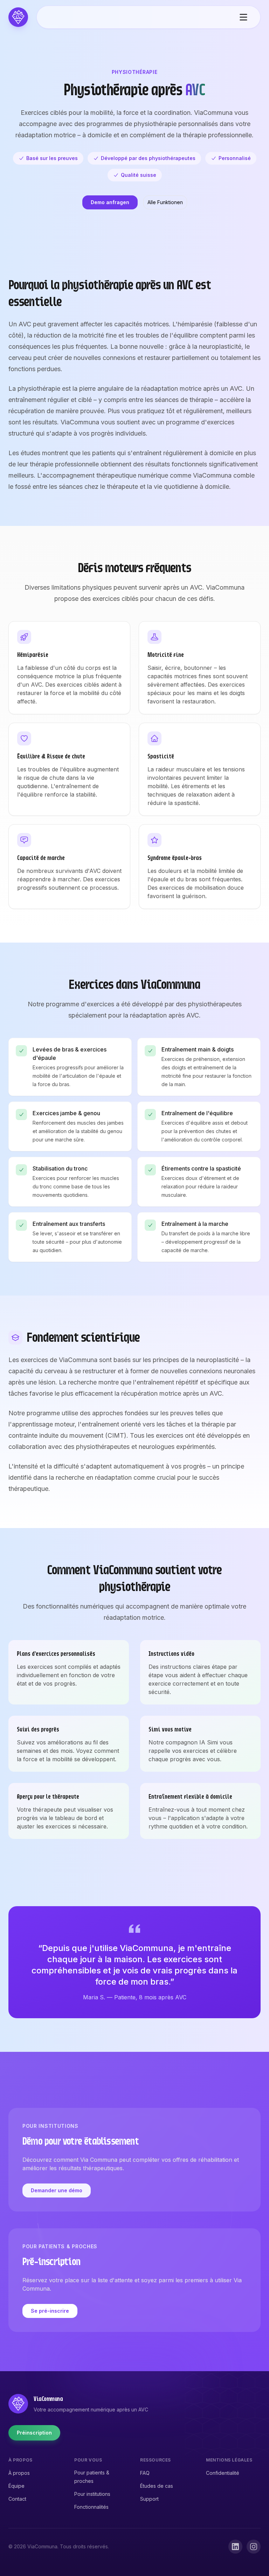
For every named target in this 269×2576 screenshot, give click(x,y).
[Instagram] (254, 2547)
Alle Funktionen (165, 202)
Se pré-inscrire (50, 2311)
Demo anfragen (110, 202)
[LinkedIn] (235, 2547)
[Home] (18, 17)
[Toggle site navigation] (243, 17)
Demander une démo (57, 2190)
